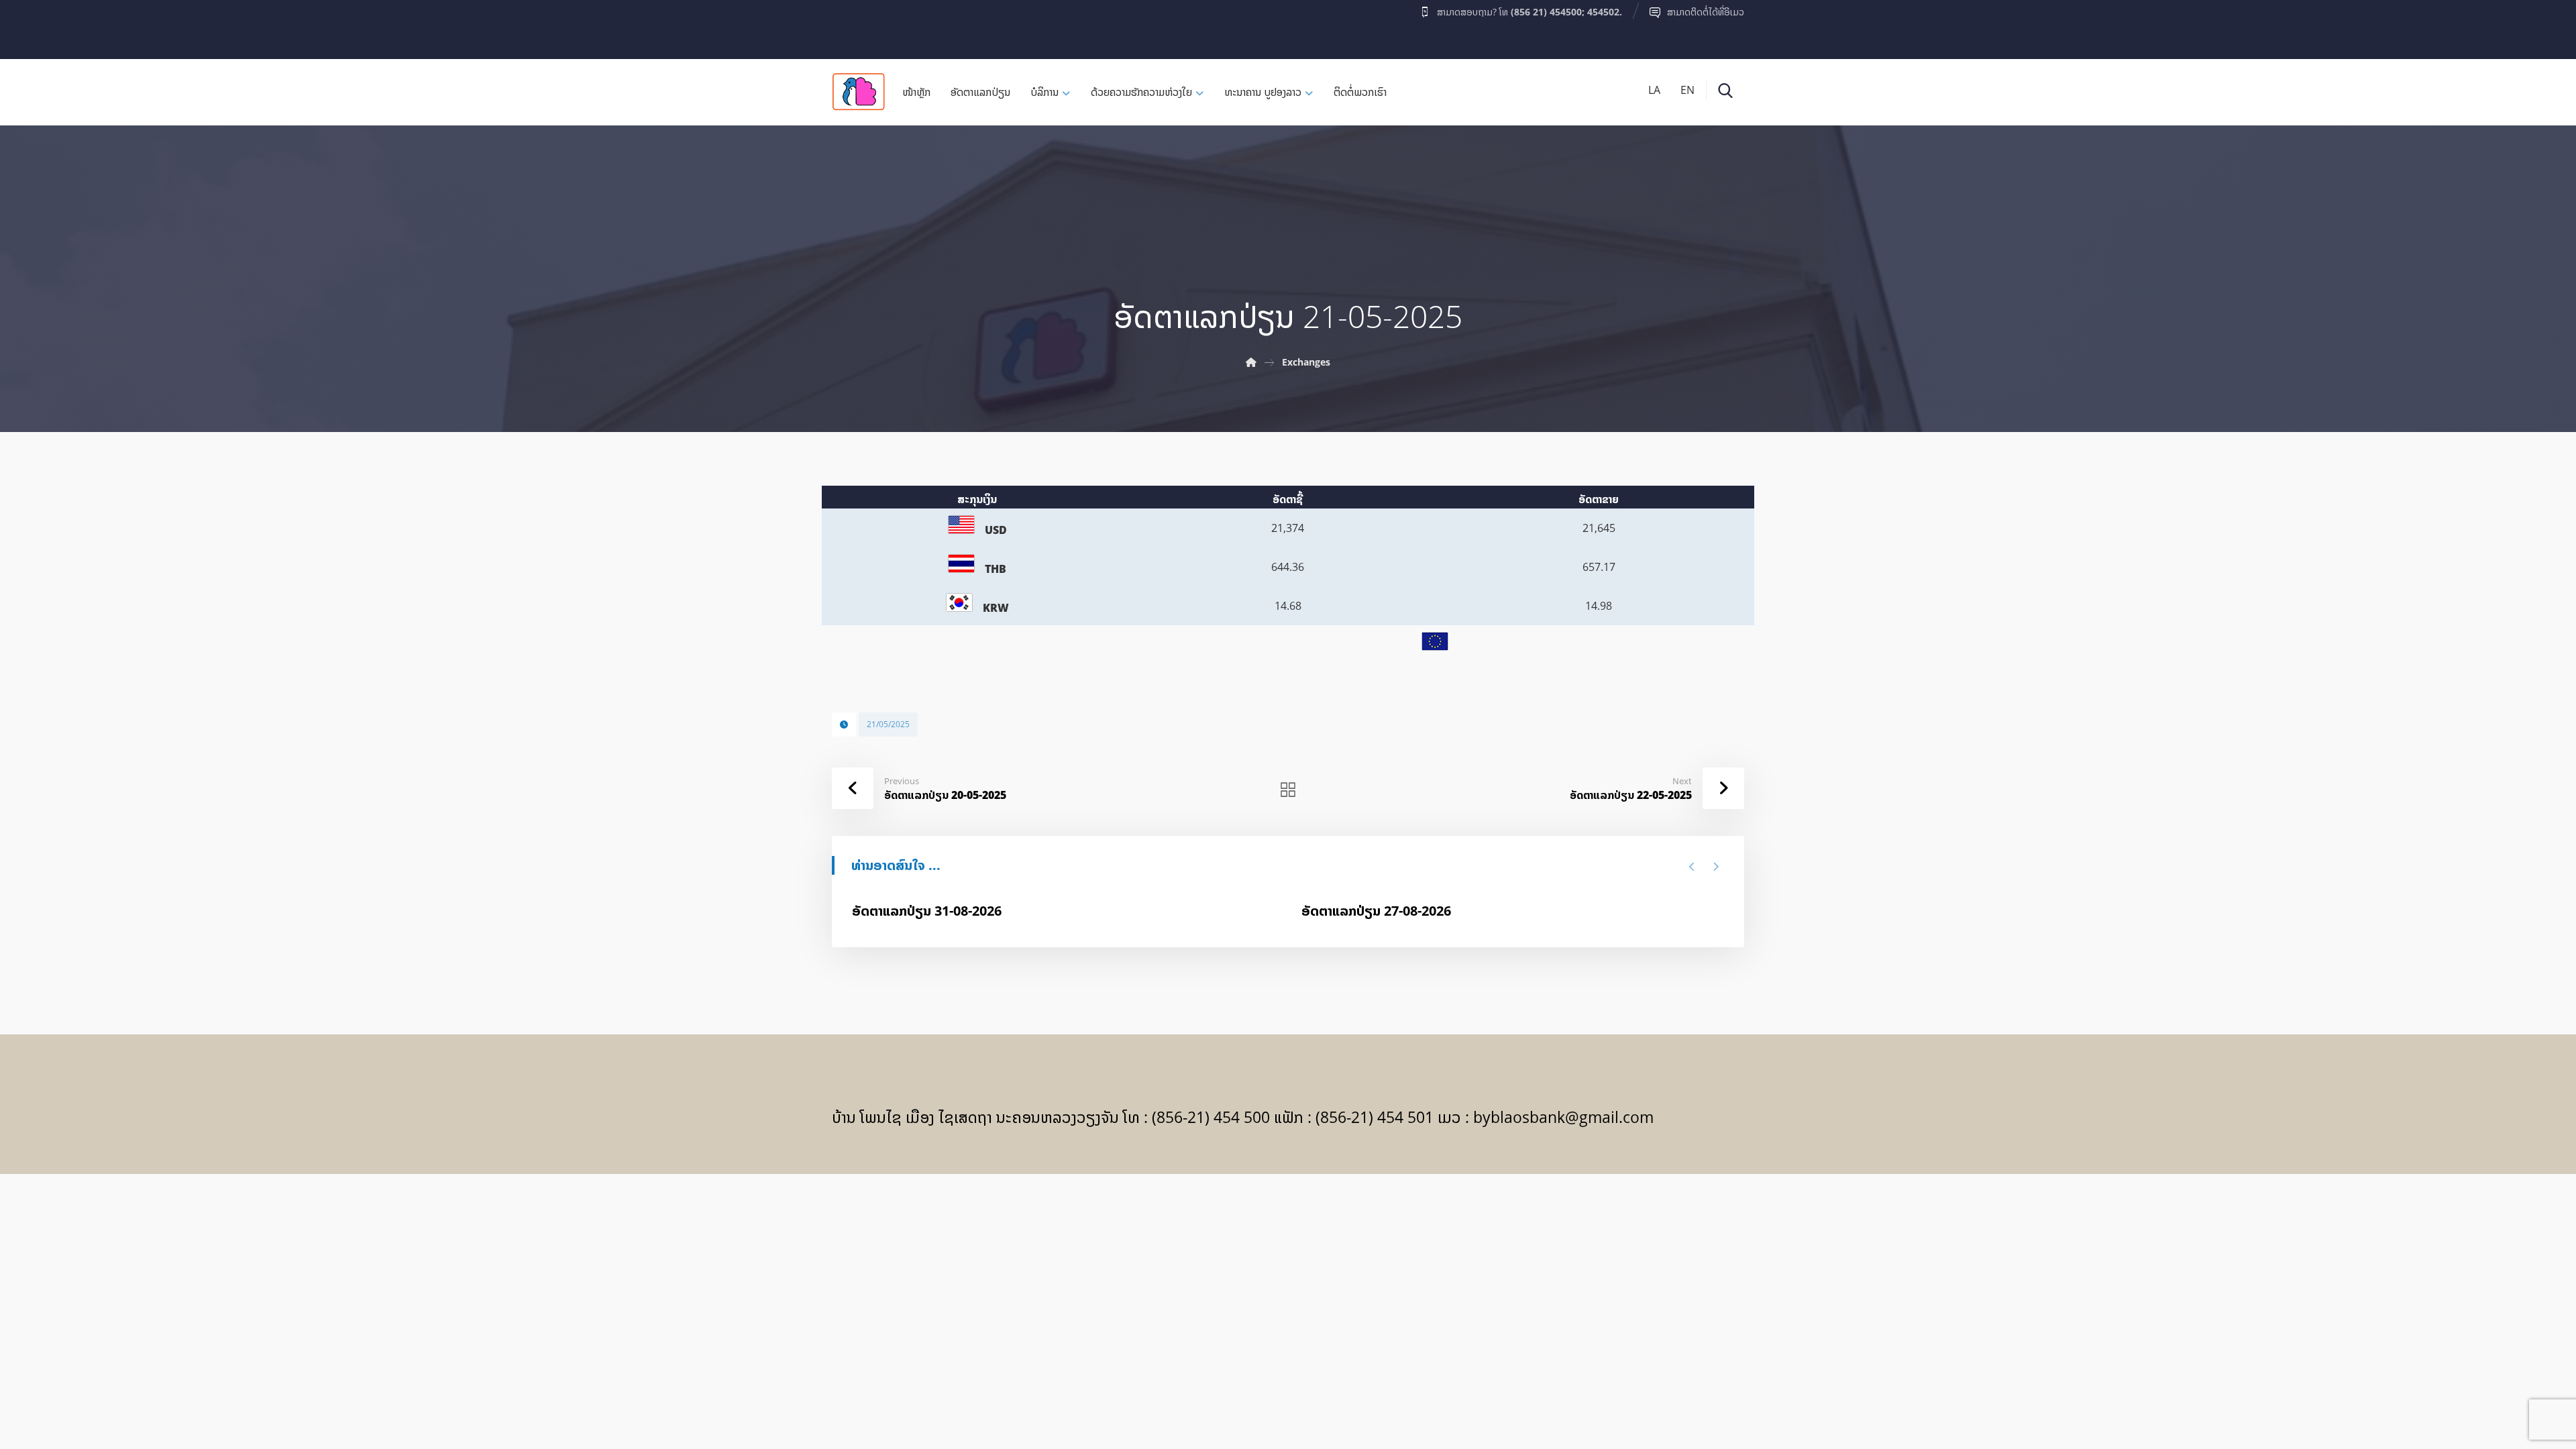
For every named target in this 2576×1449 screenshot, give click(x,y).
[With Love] (859, 92)
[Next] (1716, 867)
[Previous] (1692, 867)
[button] (858, 26)
